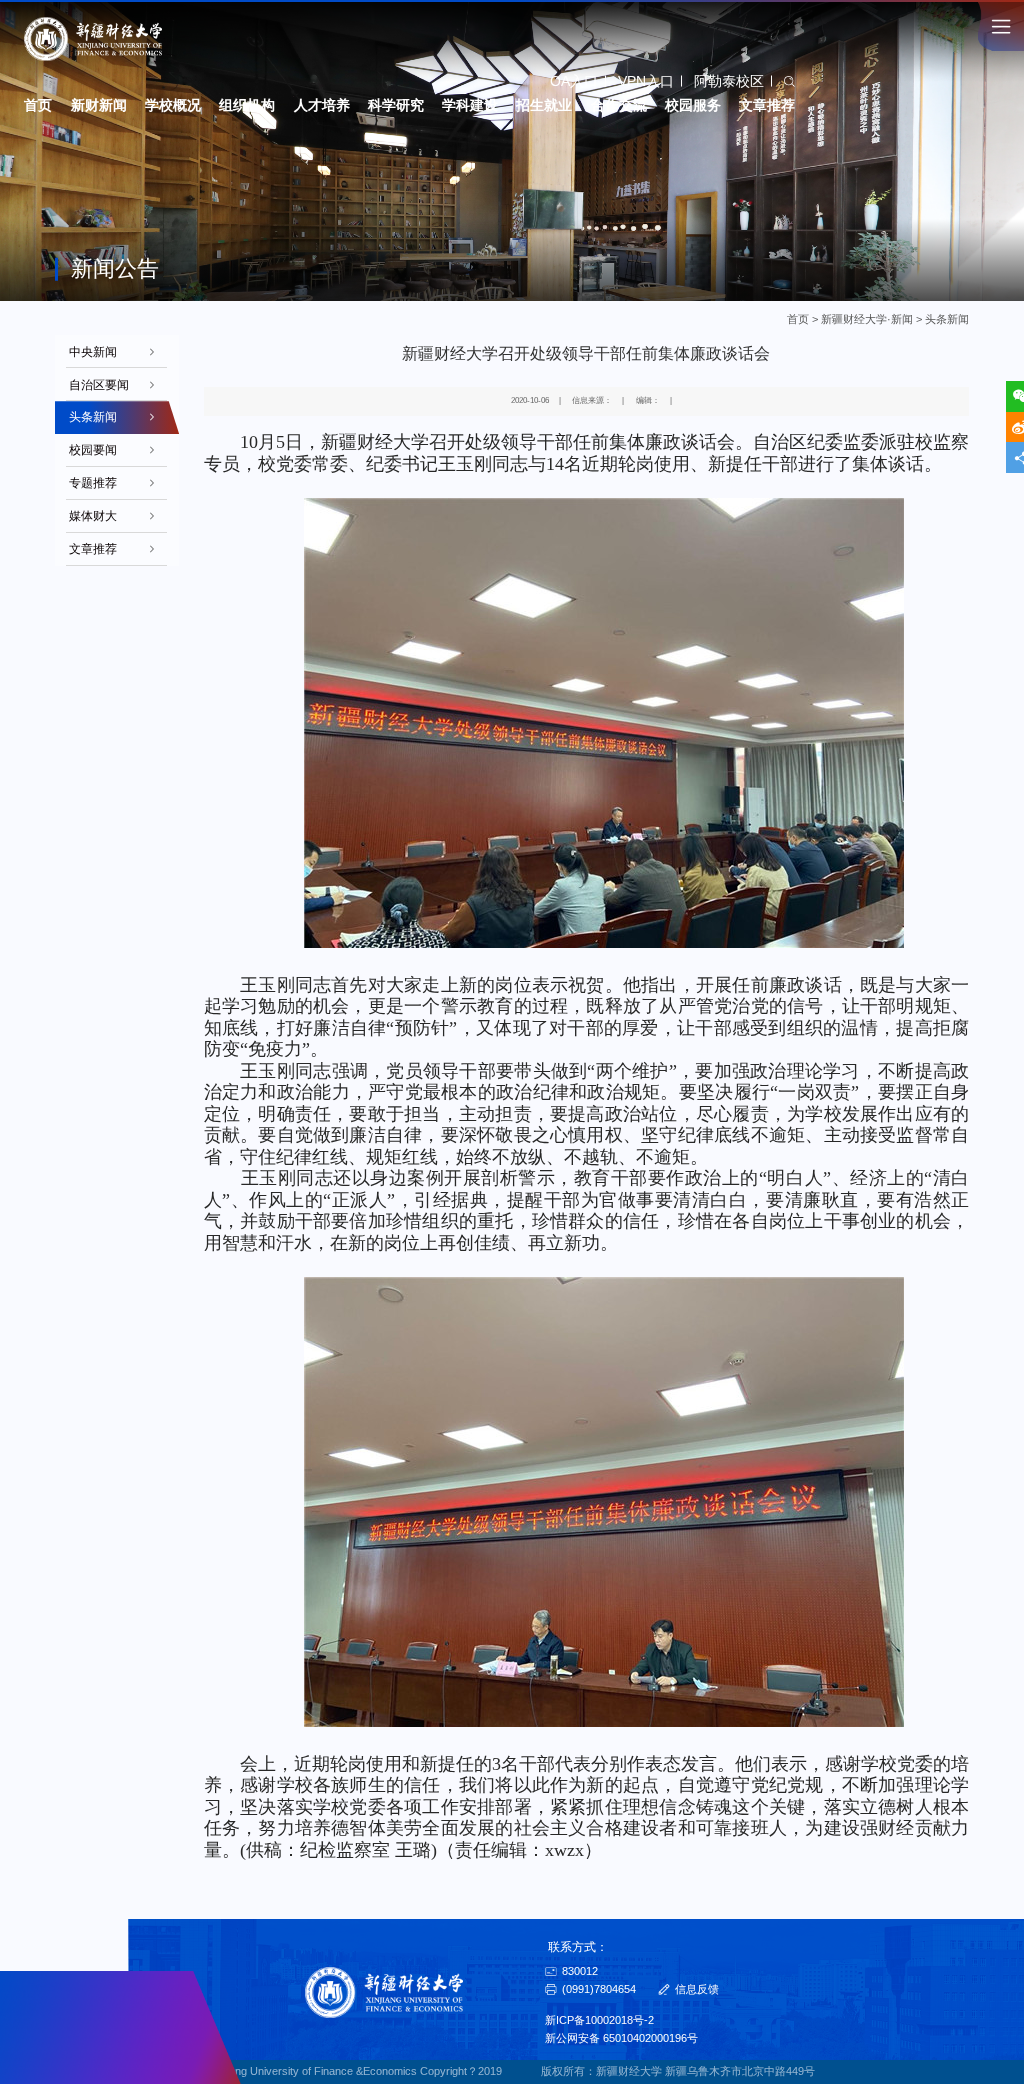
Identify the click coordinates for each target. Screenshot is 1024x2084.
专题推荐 (93, 483)
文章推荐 (93, 549)
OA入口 (574, 81)
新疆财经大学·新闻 (867, 319)
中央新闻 (93, 352)
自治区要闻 (99, 385)
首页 (798, 319)
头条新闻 (947, 319)
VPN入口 (646, 81)
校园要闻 (93, 450)
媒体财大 (93, 516)
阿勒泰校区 (729, 81)
